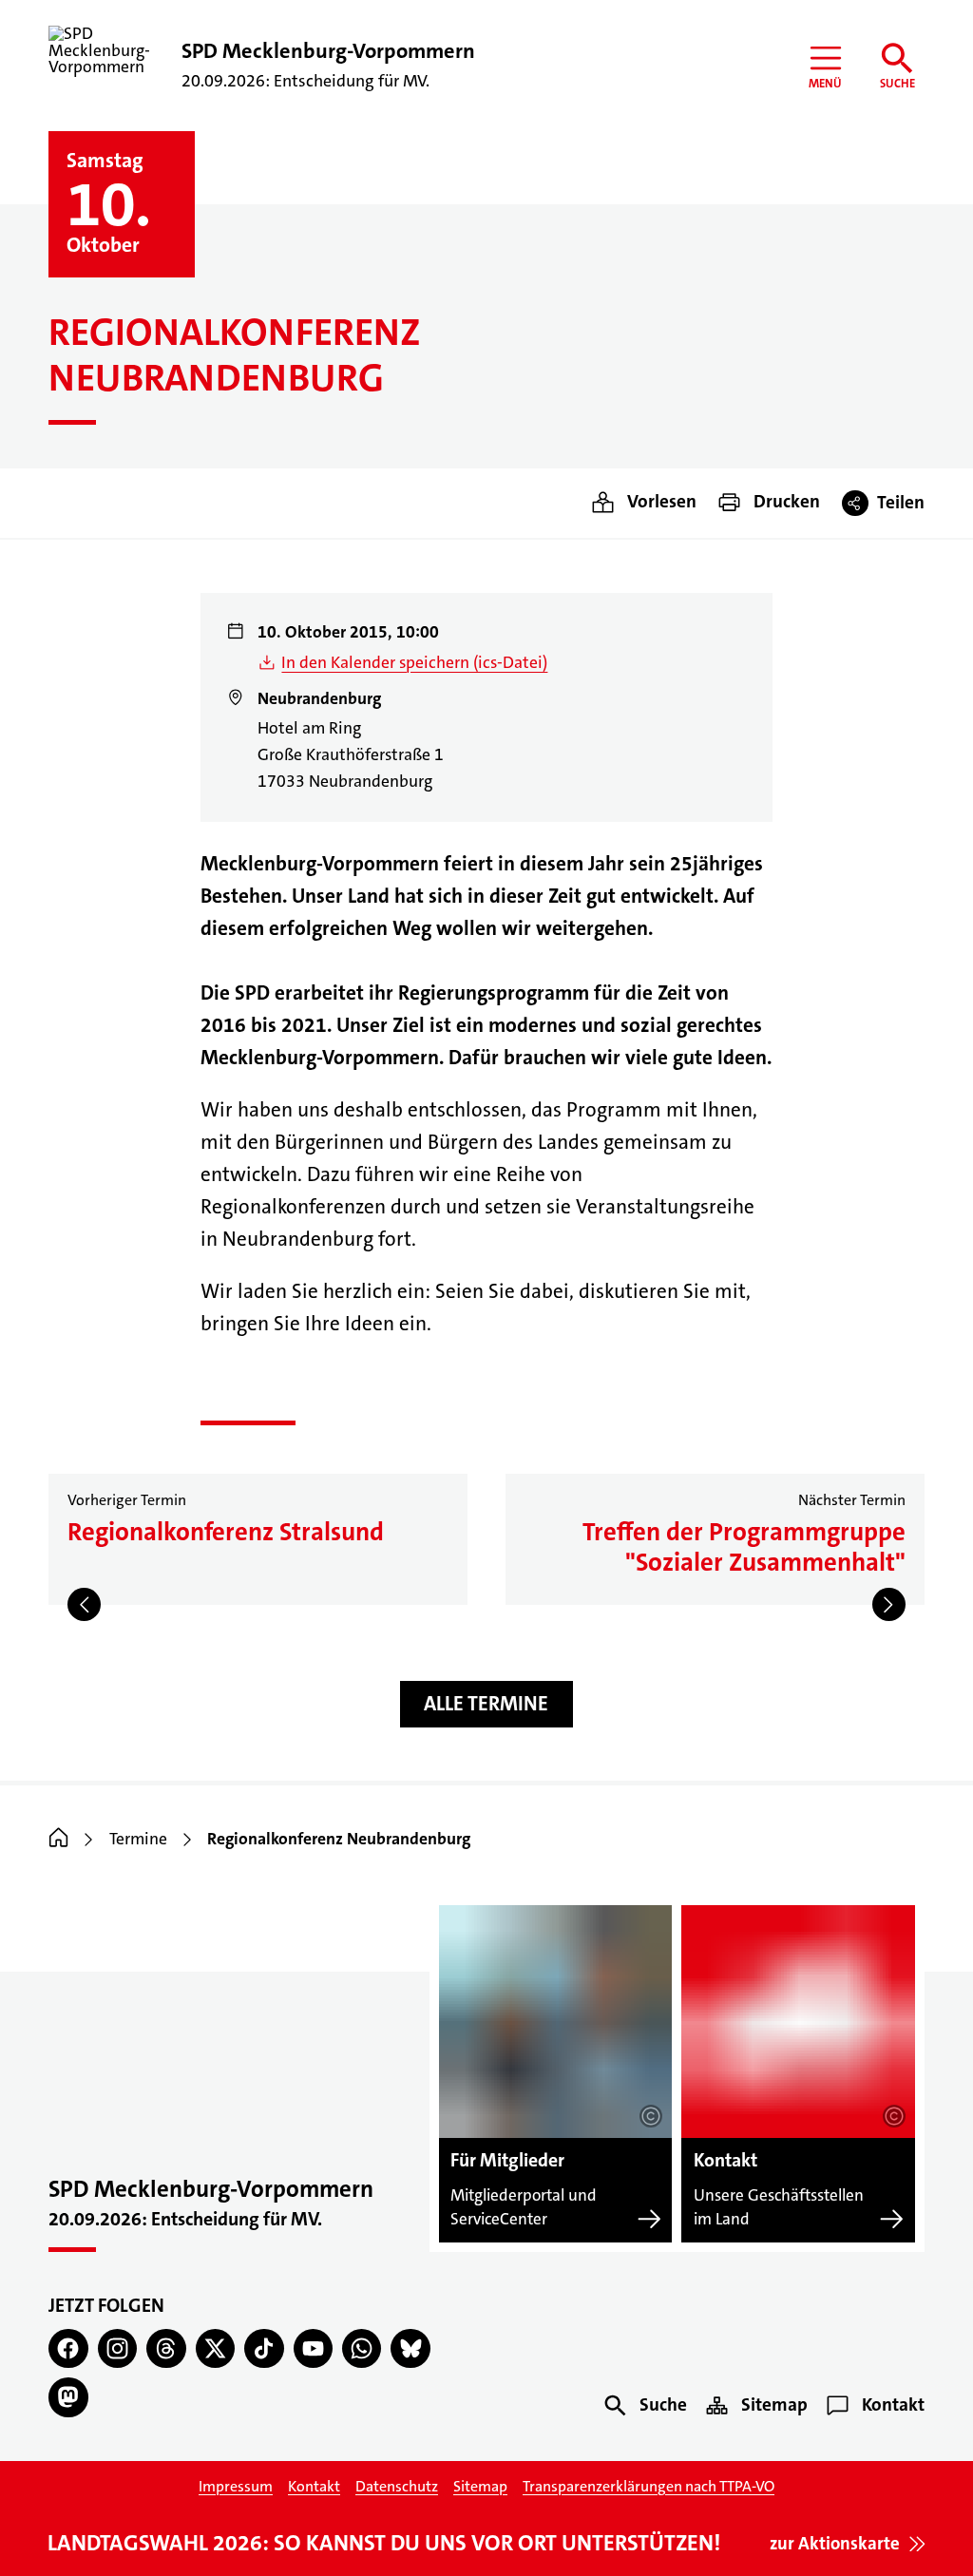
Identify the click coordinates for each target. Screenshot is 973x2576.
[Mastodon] (68, 2397)
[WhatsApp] (362, 2348)
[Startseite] (58, 1839)
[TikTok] (264, 2348)
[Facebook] (68, 2348)
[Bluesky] (410, 2348)
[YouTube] (313, 2348)
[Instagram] (117, 2348)
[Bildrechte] (651, 2116)
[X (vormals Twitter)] (215, 2348)
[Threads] (166, 2348)
